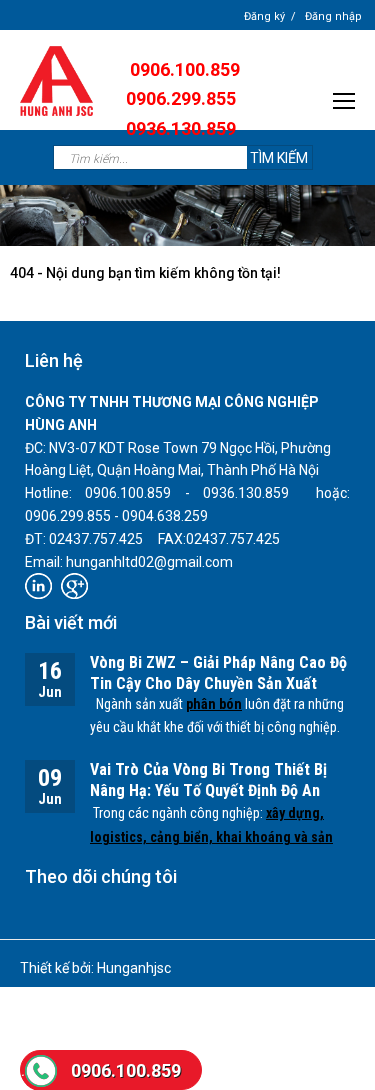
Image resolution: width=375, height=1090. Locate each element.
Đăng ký (264, 16)
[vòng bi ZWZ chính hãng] (56, 80)
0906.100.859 (126, 1070)
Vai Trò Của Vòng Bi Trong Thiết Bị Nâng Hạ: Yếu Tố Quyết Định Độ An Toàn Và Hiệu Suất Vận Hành (208, 790)
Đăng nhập (333, 16)
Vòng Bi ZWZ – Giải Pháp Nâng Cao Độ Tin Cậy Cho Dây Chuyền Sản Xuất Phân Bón (218, 683)
